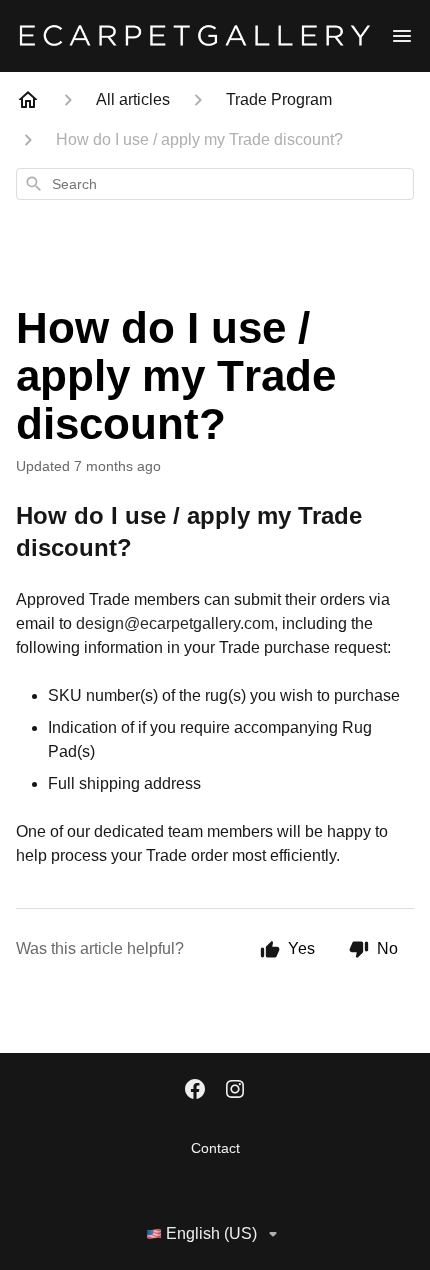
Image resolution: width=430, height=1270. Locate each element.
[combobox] (215, 184)
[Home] (28, 100)
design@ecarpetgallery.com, (177, 623)
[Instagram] (235, 1091)
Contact (215, 1148)
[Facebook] (195, 1091)
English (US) (211, 1233)
